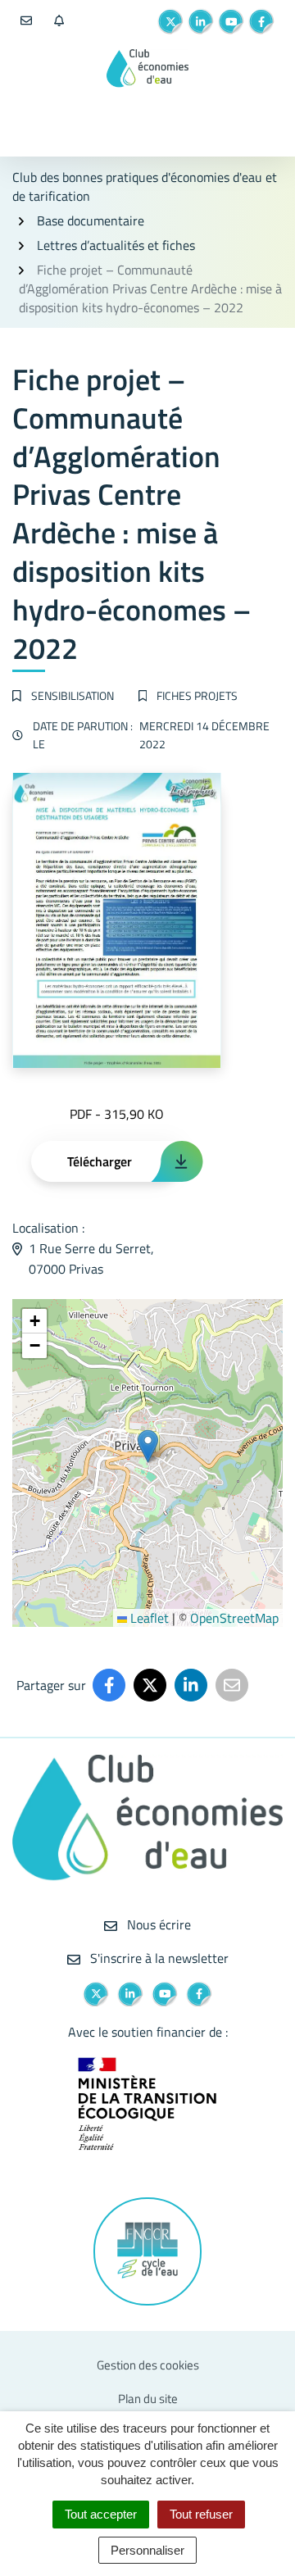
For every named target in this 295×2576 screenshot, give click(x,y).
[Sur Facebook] (109, 1685)
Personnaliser (147, 2550)
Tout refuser (201, 2514)
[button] (148, 1446)
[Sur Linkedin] (191, 1685)
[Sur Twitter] (150, 1685)
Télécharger (100, 1161)
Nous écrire (157, 1924)
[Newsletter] (59, 21)
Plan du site (148, 2399)
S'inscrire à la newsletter (158, 1958)
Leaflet (148, 1618)
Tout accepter (101, 2514)
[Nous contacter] (26, 21)
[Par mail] (232, 1685)
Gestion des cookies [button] (148, 2365)
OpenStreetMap (234, 1618)
